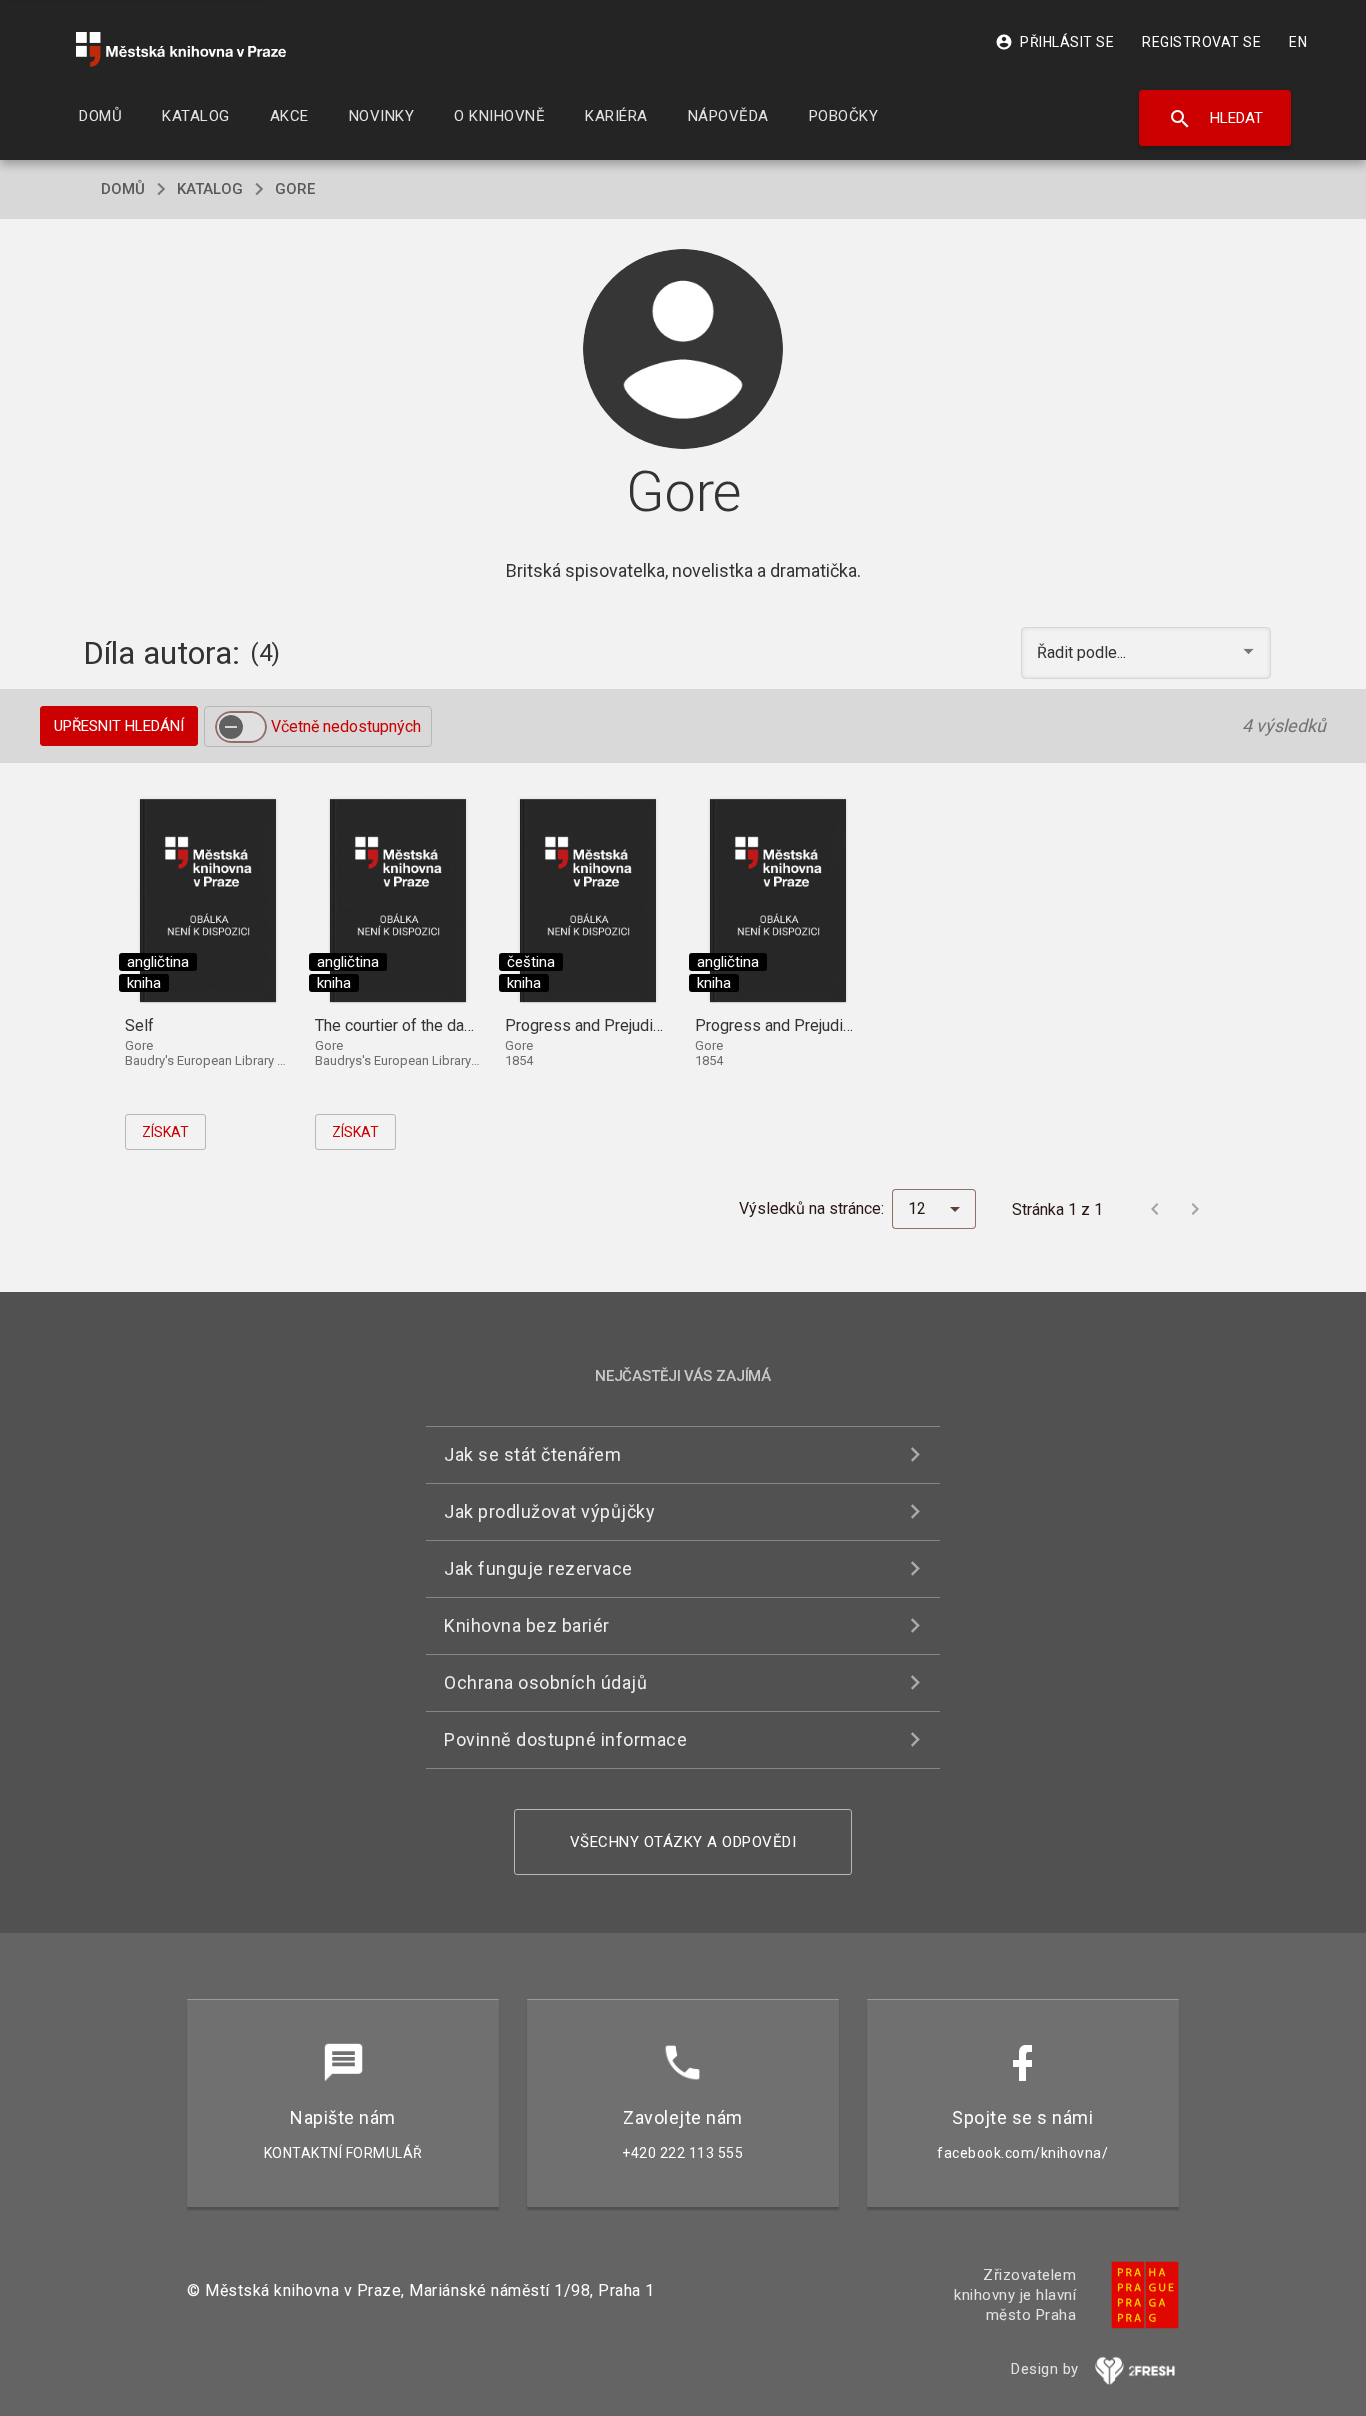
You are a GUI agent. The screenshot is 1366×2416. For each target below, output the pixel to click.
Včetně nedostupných (346, 726)
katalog (210, 189)
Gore (295, 189)
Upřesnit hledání (119, 726)
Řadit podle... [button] (1083, 652)
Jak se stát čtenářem (532, 1454)
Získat (165, 1132)
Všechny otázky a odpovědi (683, 1842)
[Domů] (181, 49)
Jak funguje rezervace (538, 1568)
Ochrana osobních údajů (545, 1682)
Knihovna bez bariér (527, 1625)
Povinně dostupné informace (565, 1739)
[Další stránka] (1195, 1209)
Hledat (1215, 119)
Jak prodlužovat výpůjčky (549, 1511)
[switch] (241, 727)
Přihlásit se (1054, 42)
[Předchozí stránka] (1155, 1209)
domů (123, 189)
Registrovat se (1201, 42)
